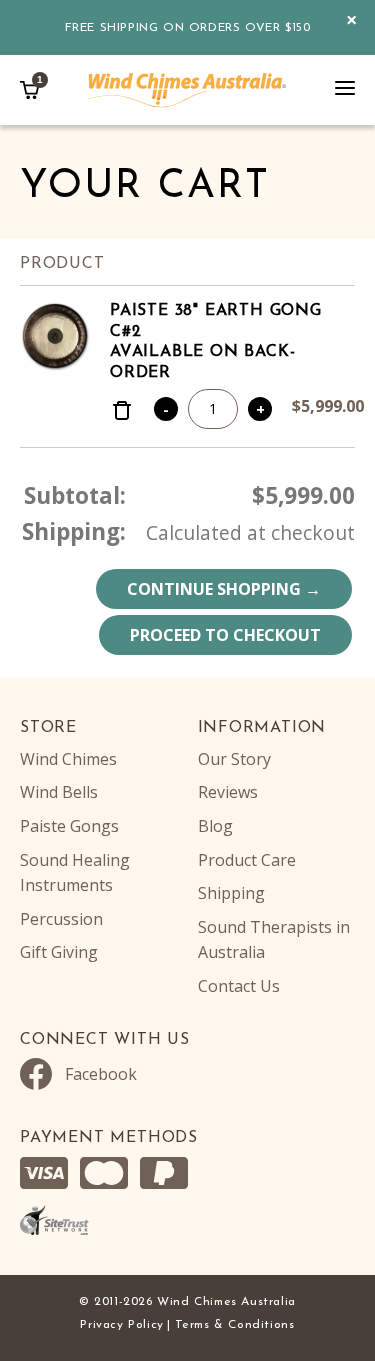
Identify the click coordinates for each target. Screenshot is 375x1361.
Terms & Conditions (235, 1325)
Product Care (247, 860)
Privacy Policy (121, 1325)
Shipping (231, 893)
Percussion (61, 919)
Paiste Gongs (69, 826)
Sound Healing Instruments (75, 873)
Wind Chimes (68, 759)
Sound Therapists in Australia (274, 940)
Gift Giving (59, 952)
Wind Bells (59, 792)
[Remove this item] (122, 412)
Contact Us (239, 986)
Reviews (228, 792)
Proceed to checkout (225, 635)
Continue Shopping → (224, 589)
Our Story (234, 759)
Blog (215, 826)
